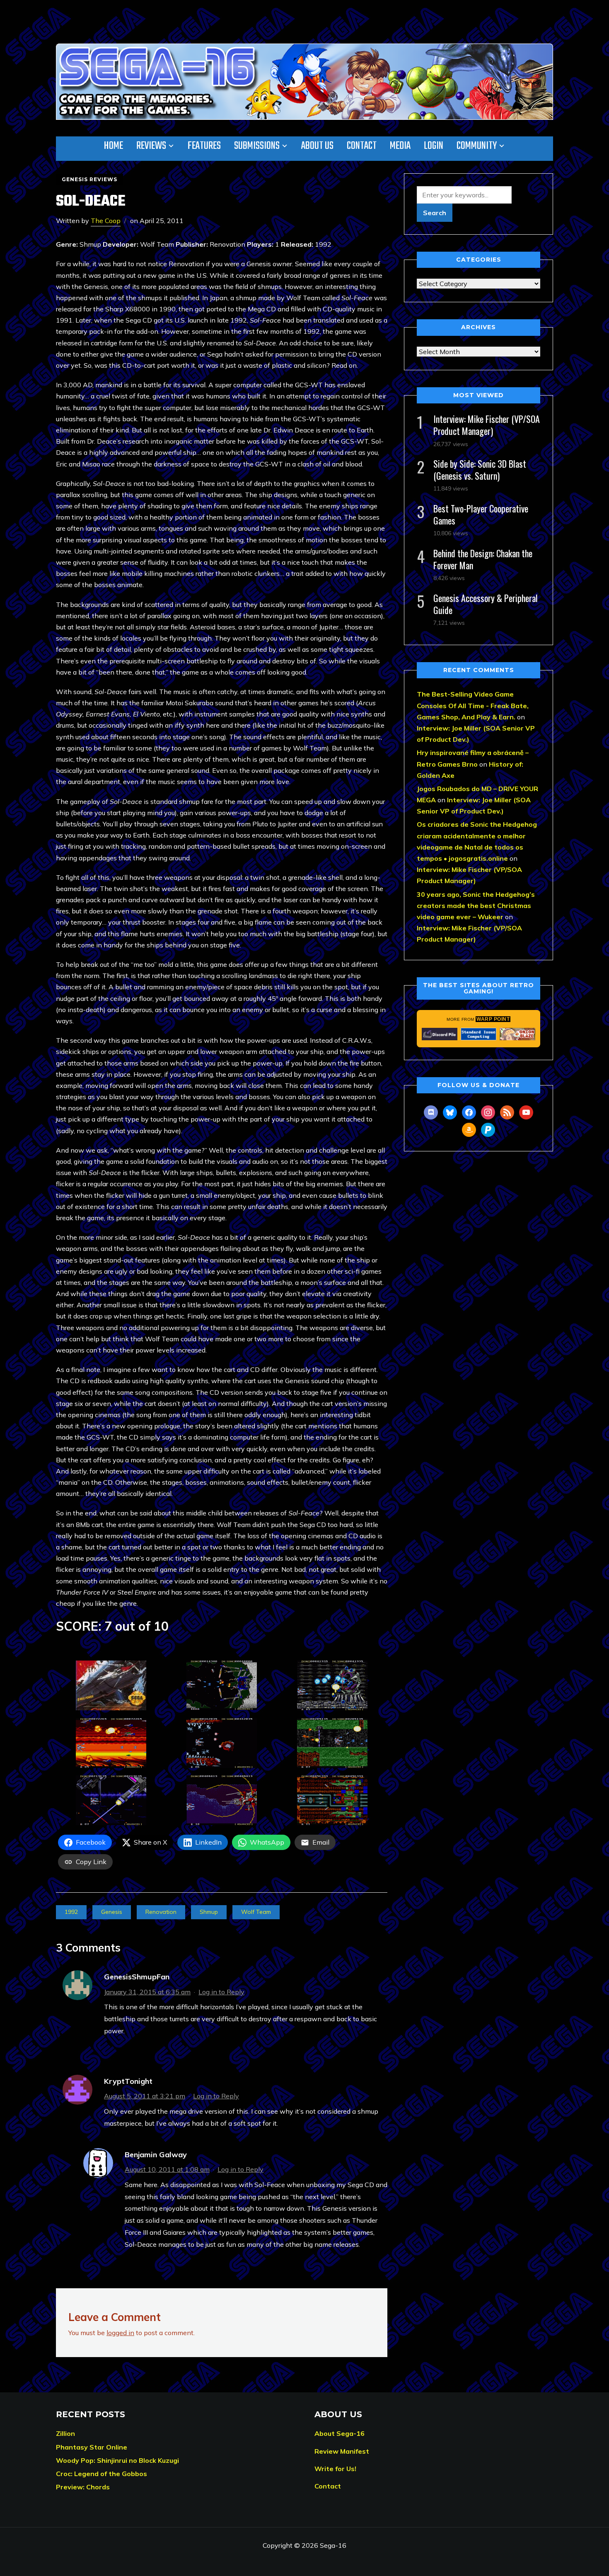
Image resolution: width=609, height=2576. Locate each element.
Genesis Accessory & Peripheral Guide (486, 604)
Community (477, 146)
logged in (120, 2333)
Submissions (257, 146)
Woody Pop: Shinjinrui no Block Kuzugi (117, 2460)
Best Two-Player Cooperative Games (481, 514)
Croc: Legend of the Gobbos (101, 2474)
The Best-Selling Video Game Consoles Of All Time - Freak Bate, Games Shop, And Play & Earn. (473, 705)
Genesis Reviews (89, 179)
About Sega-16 (340, 2433)
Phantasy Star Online (92, 2447)
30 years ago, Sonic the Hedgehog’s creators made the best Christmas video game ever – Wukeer (476, 906)
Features (204, 146)
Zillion (65, 2433)
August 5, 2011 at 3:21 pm (145, 2096)
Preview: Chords (83, 2487)
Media (400, 146)
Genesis (112, 1912)
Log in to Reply (221, 1992)
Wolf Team (256, 1912)
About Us (317, 146)
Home (114, 146)
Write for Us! (335, 2469)
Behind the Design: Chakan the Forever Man (483, 559)
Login (434, 146)
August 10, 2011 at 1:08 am (167, 2169)
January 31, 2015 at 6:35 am (147, 1992)
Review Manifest (342, 2451)
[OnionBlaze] (517, 1034)
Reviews (151, 146)
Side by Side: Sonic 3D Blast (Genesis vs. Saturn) (480, 470)
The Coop (106, 221)
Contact (362, 146)
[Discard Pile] (440, 1034)
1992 (71, 1912)
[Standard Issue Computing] (479, 1034)
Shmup (209, 1912)
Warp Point (493, 1019)
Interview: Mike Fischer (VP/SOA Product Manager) (487, 425)
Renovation (161, 1912)
